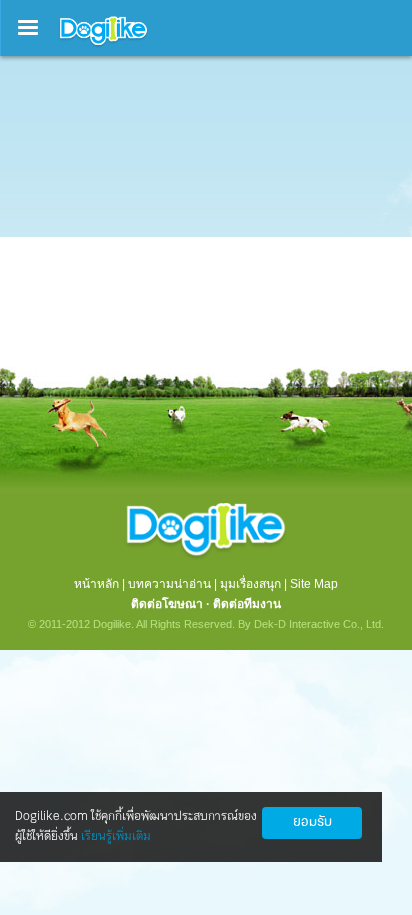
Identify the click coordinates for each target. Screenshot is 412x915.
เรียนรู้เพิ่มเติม (116, 836)
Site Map (314, 584)
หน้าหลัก (96, 584)
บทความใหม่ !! (96, 130)
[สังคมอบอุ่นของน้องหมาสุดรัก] (103, 46)
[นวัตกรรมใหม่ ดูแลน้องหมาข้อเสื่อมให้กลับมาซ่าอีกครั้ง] (206, 297)
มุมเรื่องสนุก (250, 584)
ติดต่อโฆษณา (167, 604)
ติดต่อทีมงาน (247, 604)
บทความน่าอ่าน (169, 584)
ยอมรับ (312, 822)
